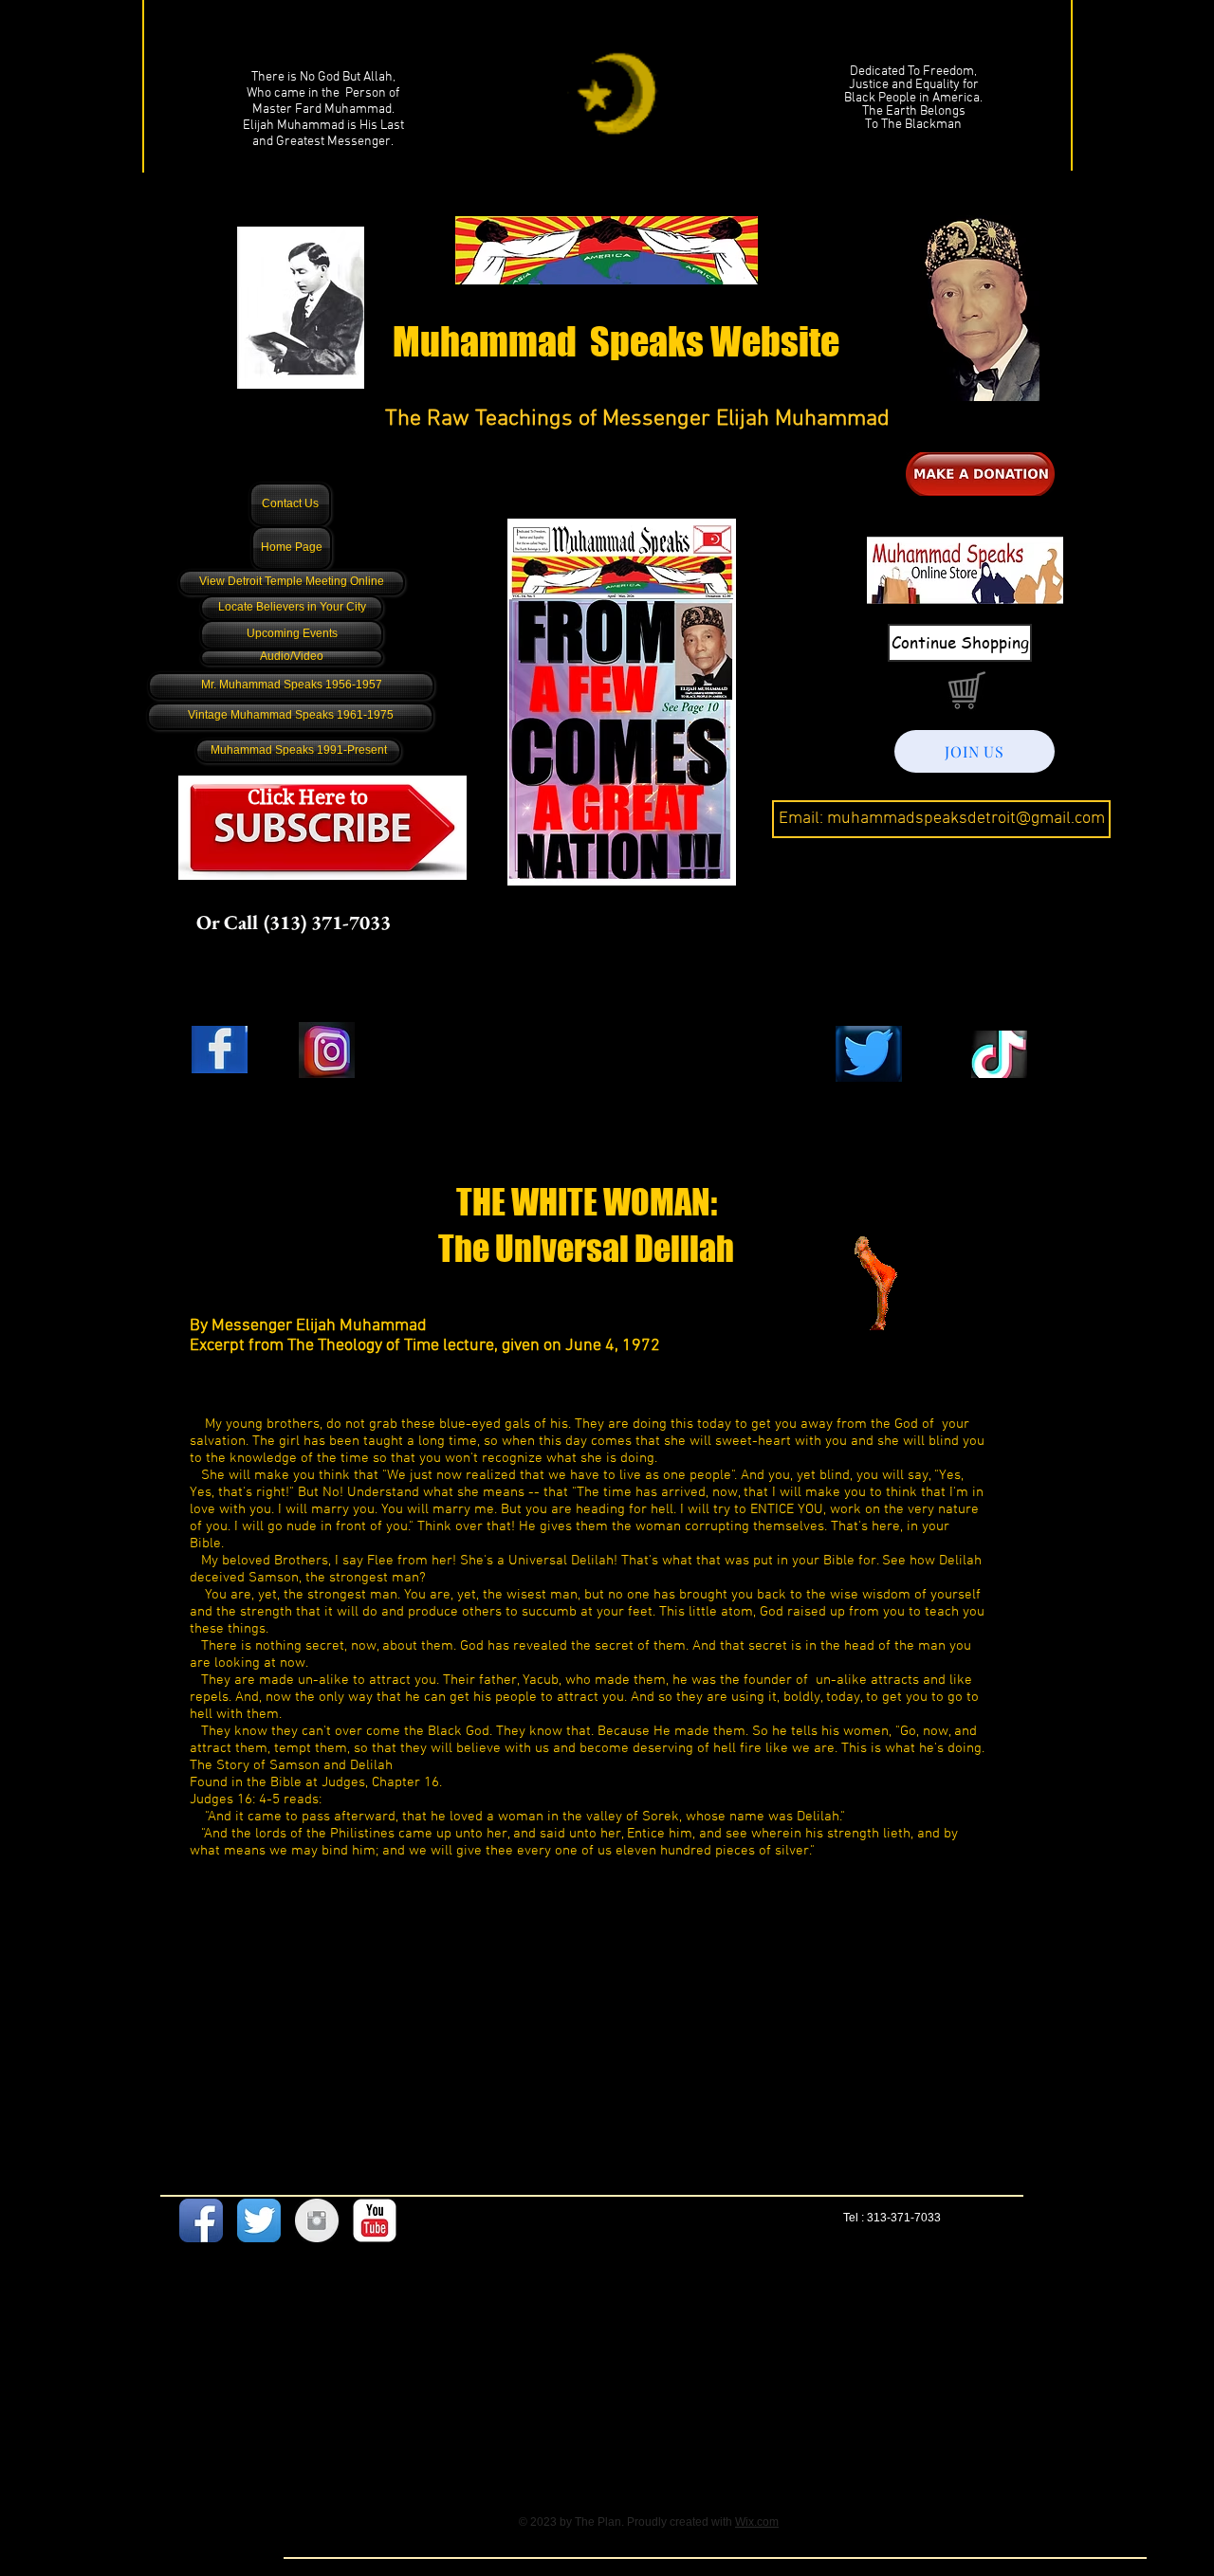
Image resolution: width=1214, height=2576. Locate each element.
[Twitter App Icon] (259, 2220)
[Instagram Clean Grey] (317, 2220)
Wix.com (757, 2522)
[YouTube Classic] (375, 2220)
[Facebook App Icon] (201, 2220)
